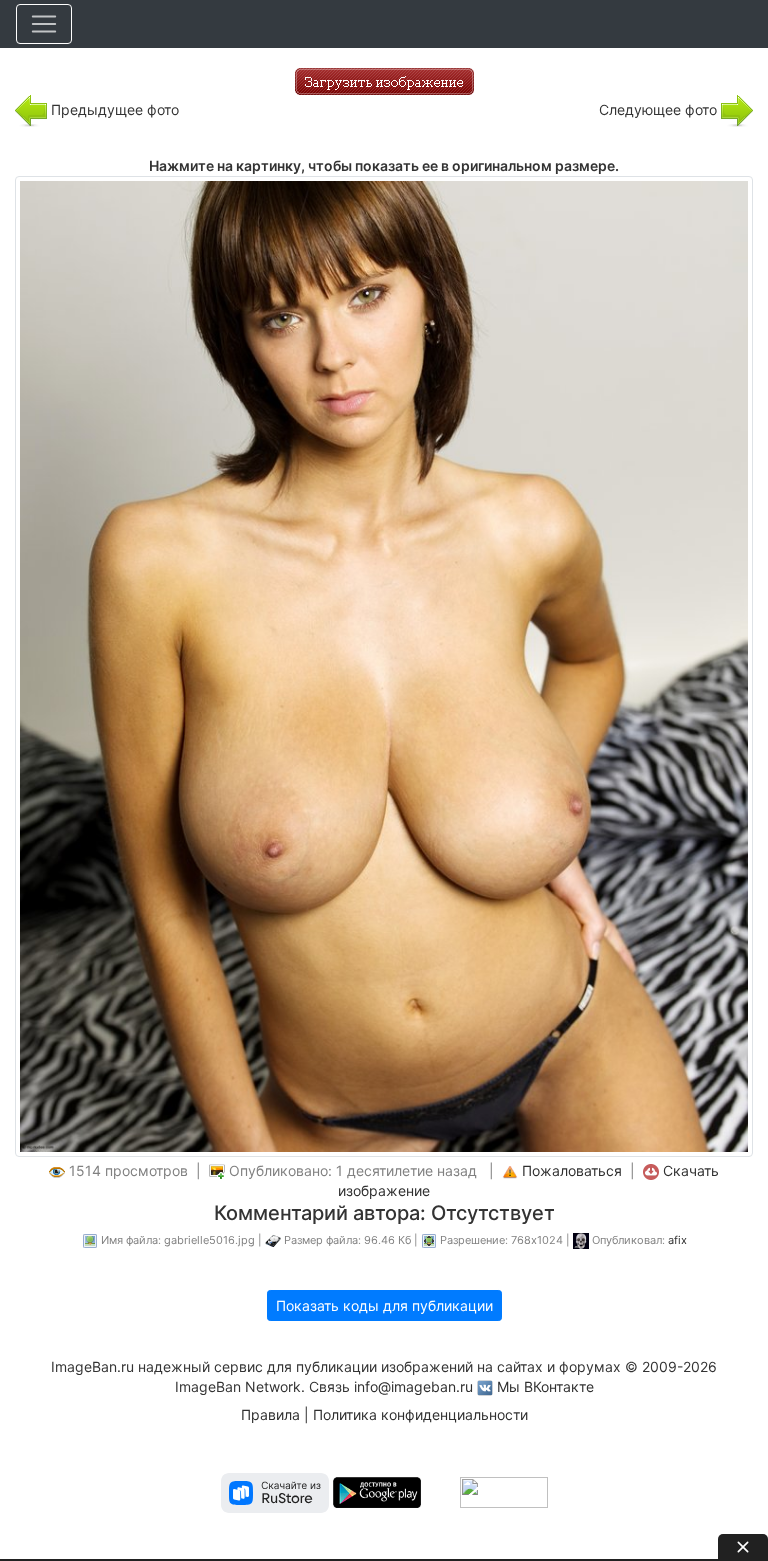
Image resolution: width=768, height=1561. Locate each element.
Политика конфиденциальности (420, 1414)
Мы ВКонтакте (545, 1386)
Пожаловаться (572, 1170)
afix (677, 1240)
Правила (270, 1414)
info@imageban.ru (413, 1386)
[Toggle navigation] (44, 24)
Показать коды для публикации (384, 1305)
